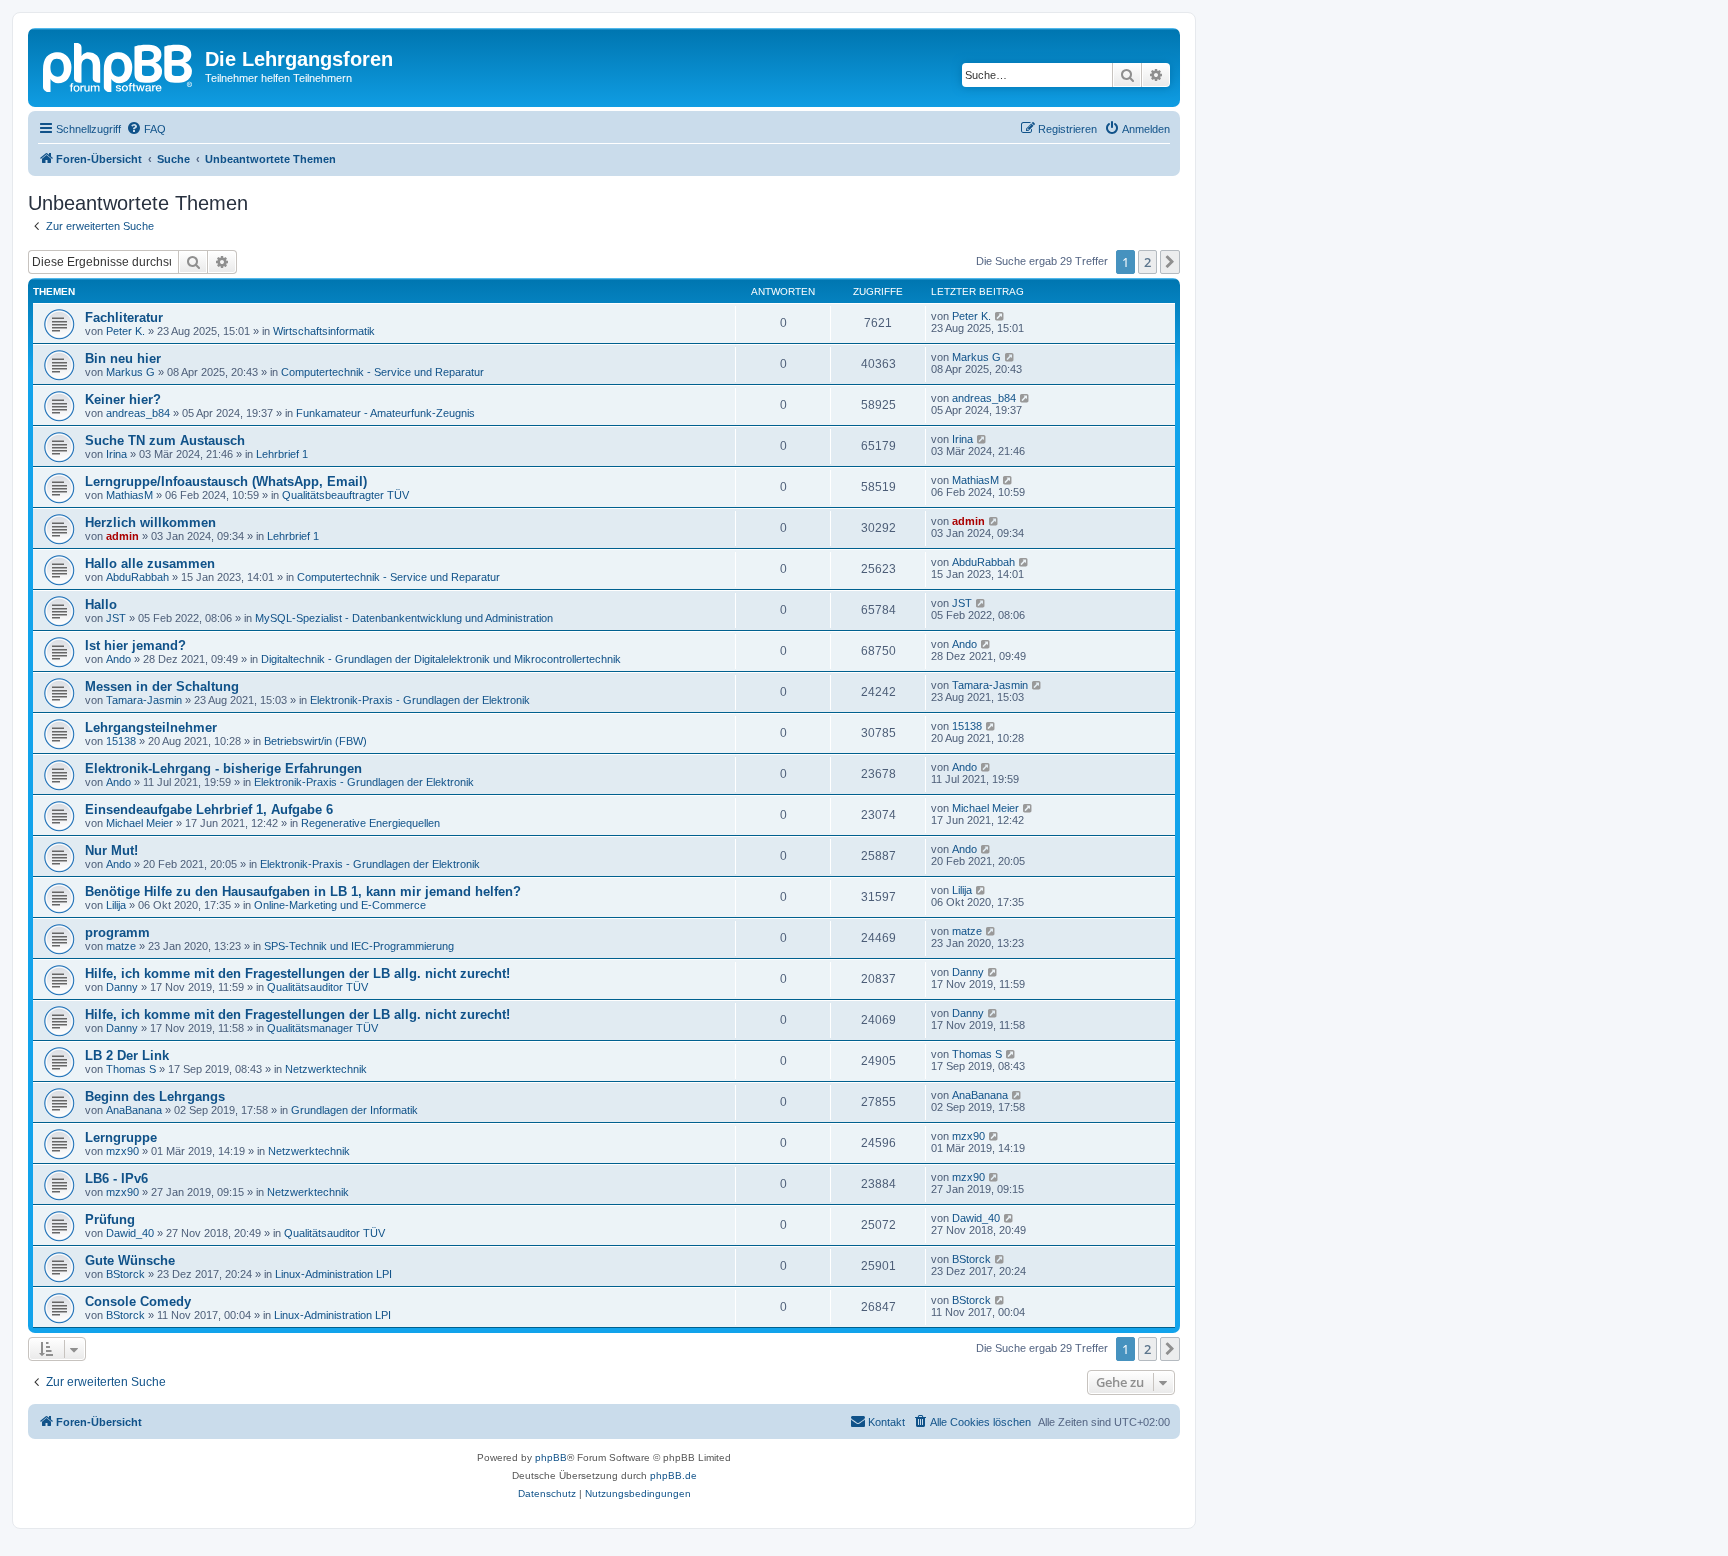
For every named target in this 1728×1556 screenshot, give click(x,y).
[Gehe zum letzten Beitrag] (1000, 316)
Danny (122, 987)
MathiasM (129, 495)
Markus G (130, 372)
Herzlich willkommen (150, 522)
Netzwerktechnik (326, 1069)
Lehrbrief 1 (282, 454)
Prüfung (110, 1219)
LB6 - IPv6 (116, 1178)
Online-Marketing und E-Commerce (340, 905)
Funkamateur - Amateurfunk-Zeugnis (385, 413)
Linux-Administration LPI (333, 1274)
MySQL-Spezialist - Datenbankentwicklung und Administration (404, 618)
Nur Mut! (111, 850)
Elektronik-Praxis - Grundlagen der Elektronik (420, 700)
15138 (121, 741)
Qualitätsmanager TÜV (322, 1028)
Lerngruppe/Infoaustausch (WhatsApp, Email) (226, 481)
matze (121, 946)
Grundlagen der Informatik (354, 1110)
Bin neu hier (123, 358)
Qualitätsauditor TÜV (317, 987)
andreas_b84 (138, 413)
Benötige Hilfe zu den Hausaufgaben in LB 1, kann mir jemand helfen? (303, 891)
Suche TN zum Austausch (165, 440)
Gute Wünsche (130, 1260)
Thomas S (131, 1069)
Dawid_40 (130, 1233)
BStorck (125, 1274)
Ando (118, 659)
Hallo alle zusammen (150, 563)
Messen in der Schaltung (162, 686)
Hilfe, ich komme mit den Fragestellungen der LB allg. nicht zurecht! (297, 973)
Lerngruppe (121, 1137)
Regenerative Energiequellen (370, 823)
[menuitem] (146, 129)
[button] (1170, 262)
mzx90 (122, 1151)
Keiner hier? (123, 399)
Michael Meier (139, 823)
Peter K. (125, 331)
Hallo (101, 604)
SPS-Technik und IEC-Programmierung (359, 946)
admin (122, 536)
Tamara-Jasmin (144, 700)
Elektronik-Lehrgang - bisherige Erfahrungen (223, 768)
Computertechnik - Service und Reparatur (382, 372)
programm (117, 932)
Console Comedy (138, 1301)
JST (116, 618)
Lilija (116, 905)
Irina (116, 454)
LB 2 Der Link (127, 1055)
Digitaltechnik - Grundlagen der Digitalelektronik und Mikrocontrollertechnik (441, 659)
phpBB (551, 1457)
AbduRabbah (137, 577)
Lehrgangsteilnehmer (151, 727)
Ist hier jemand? (135, 645)
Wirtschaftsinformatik (324, 331)
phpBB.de (673, 1475)
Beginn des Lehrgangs (155, 1096)
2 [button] (1147, 262)
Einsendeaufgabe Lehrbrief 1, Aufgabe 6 (209, 809)
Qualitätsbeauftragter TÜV (345, 495)
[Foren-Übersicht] (119, 65)
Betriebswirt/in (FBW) (315, 741)
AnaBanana (134, 1110)
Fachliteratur (124, 317)
